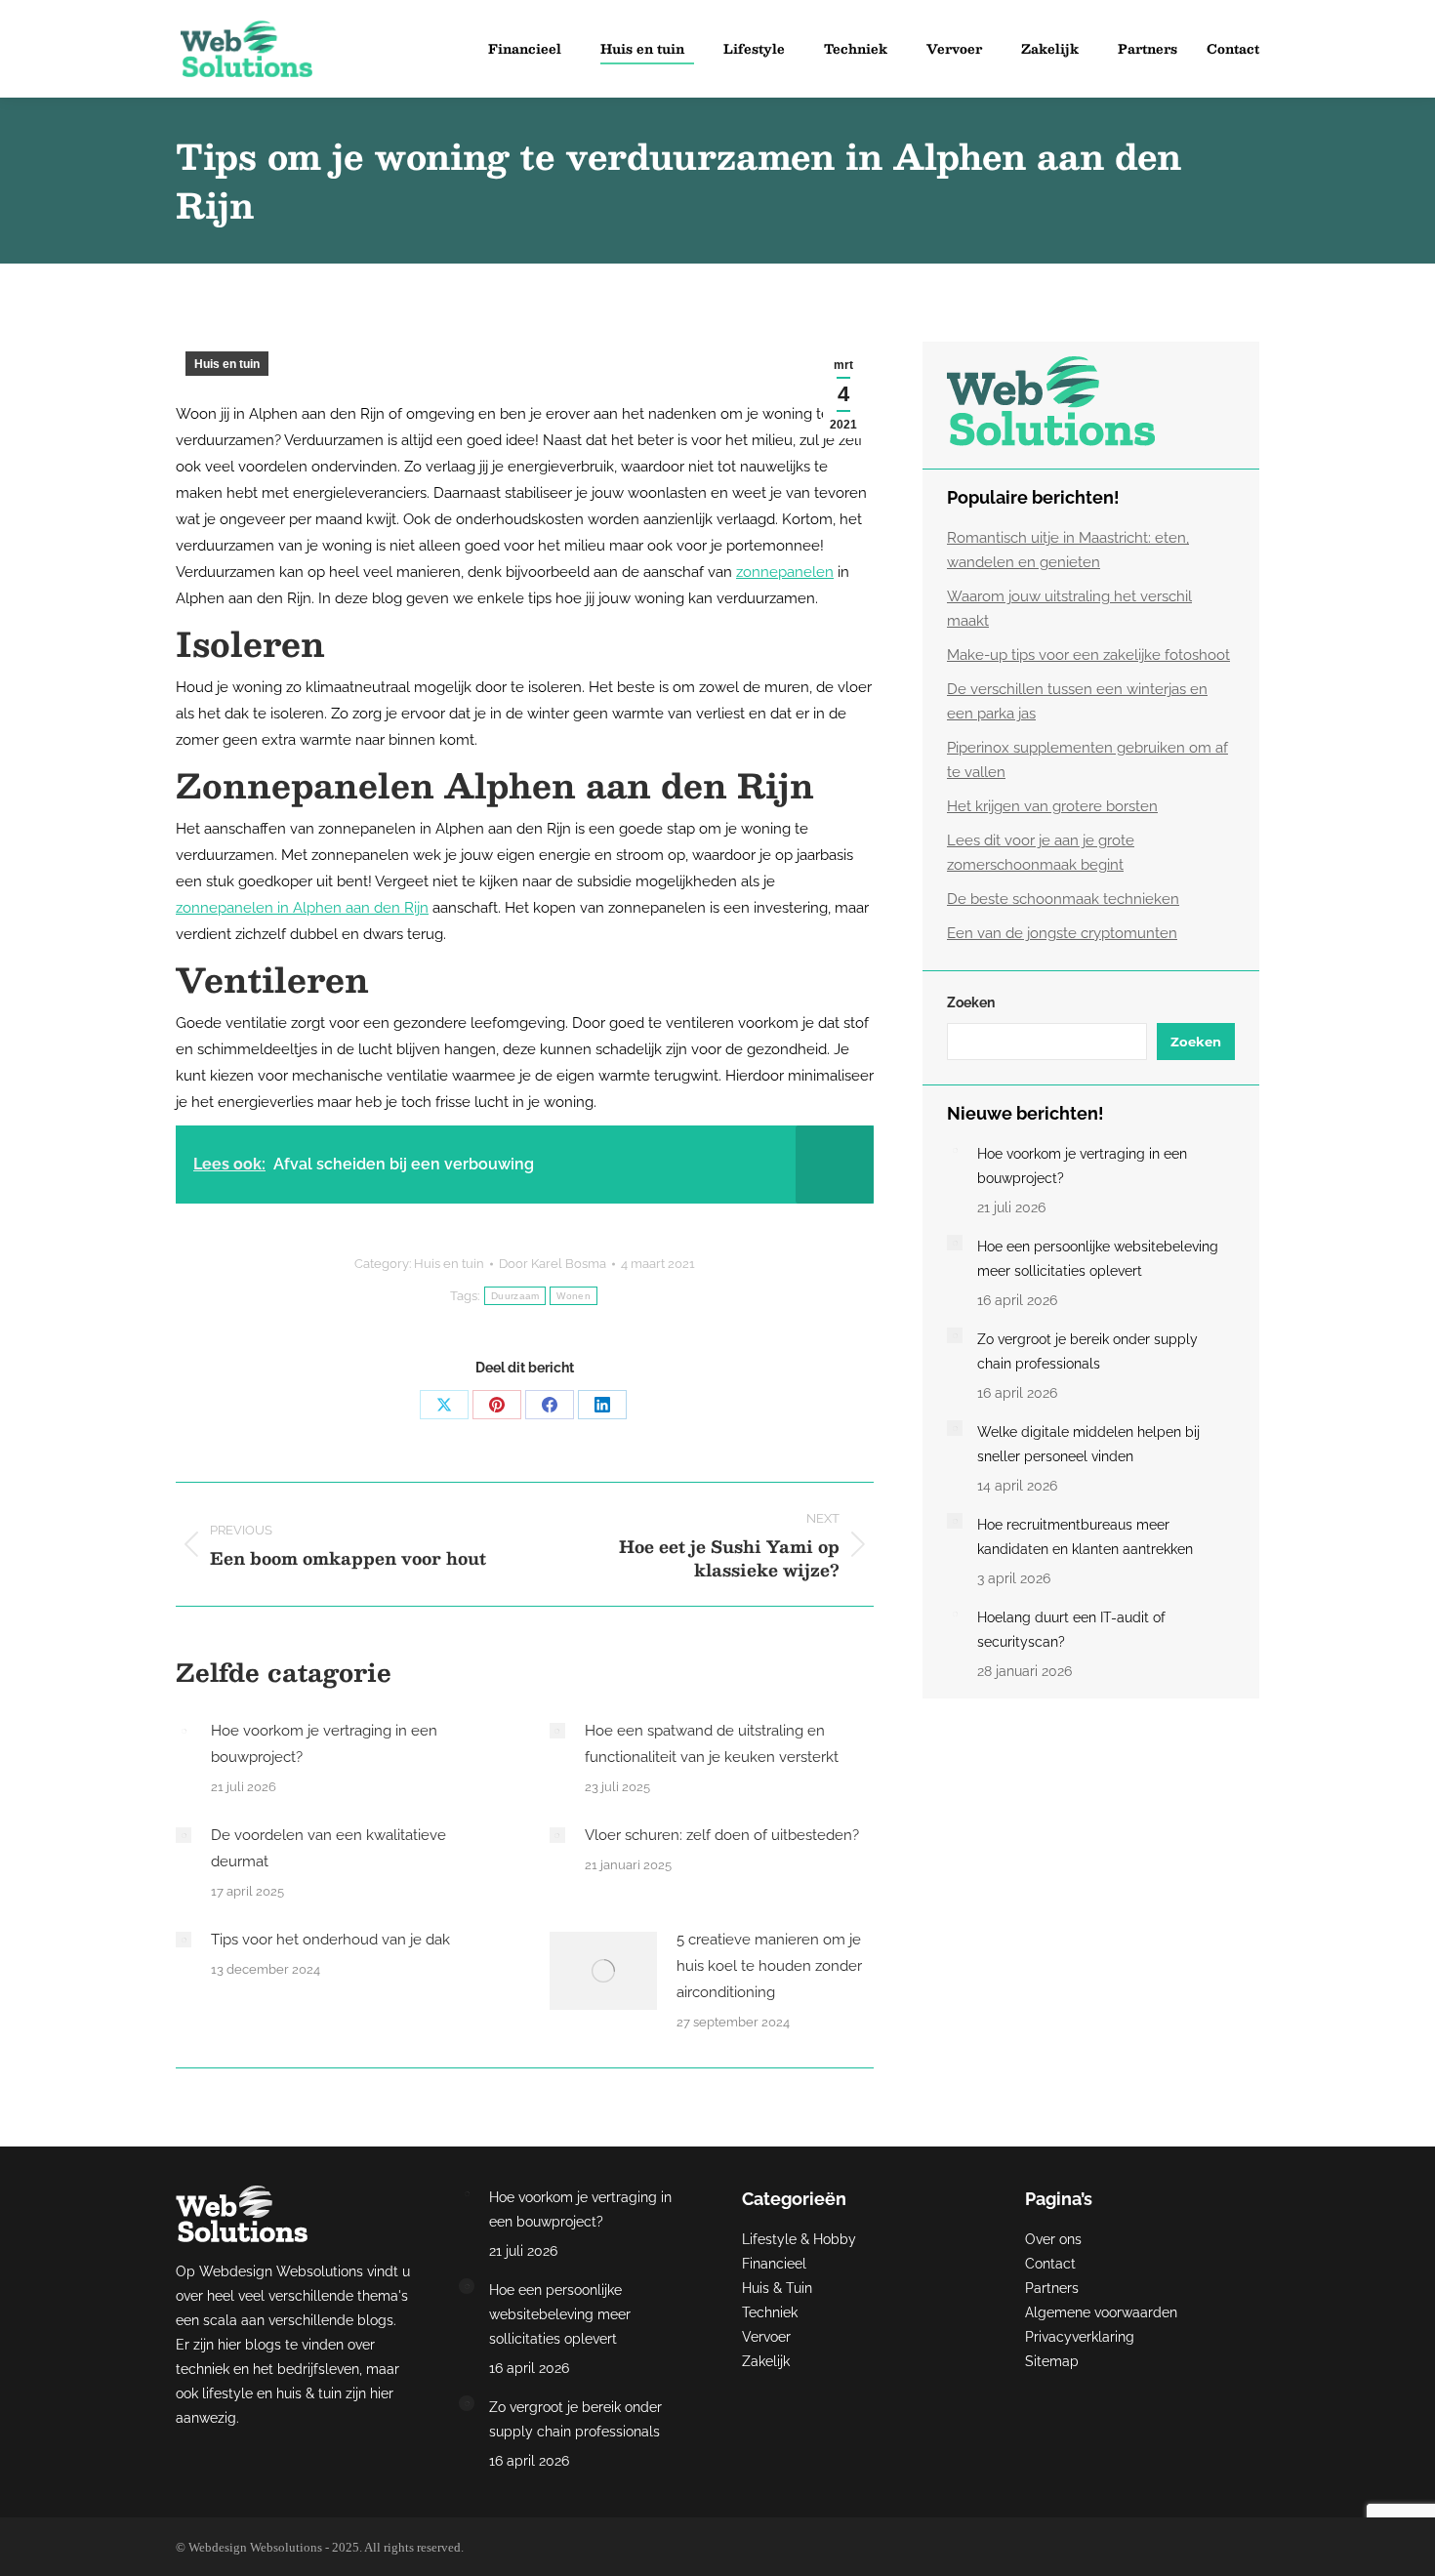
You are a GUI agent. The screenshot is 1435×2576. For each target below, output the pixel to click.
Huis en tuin (227, 364)
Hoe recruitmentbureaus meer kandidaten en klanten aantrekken (1085, 1537)
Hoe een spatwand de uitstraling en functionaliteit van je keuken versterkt (712, 1744)
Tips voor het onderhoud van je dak (330, 1940)
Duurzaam (515, 1296)
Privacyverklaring (1080, 2337)
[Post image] (184, 1731)
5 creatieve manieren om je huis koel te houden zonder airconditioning (769, 1966)
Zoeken (971, 1002)
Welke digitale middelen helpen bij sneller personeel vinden (1088, 1444)
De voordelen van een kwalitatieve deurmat (328, 1848)
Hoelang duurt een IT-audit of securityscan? (1071, 1630)
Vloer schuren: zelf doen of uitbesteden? (722, 1835)
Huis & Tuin (777, 2288)
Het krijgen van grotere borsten (1052, 806)
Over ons (1053, 2239)
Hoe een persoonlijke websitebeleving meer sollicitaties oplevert (1098, 1259)
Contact (1050, 2264)
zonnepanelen (785, 572)
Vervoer (766, 2337)
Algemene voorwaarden (1101, 2312)
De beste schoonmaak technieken (1063, 899)
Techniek (770, 2312)
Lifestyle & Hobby (799, 2239)
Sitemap (1052, 2361)
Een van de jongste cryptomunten (1062, 933)
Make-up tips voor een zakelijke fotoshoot (1088, 655)
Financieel (774, 2264)
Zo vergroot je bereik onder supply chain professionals (1087, 1351)
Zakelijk (766, 2361)
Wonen (574, 1296)
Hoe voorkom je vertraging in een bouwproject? (324, 1744)
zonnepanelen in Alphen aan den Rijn (302, 908)
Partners (1052, 2288)
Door (553, 1264)
